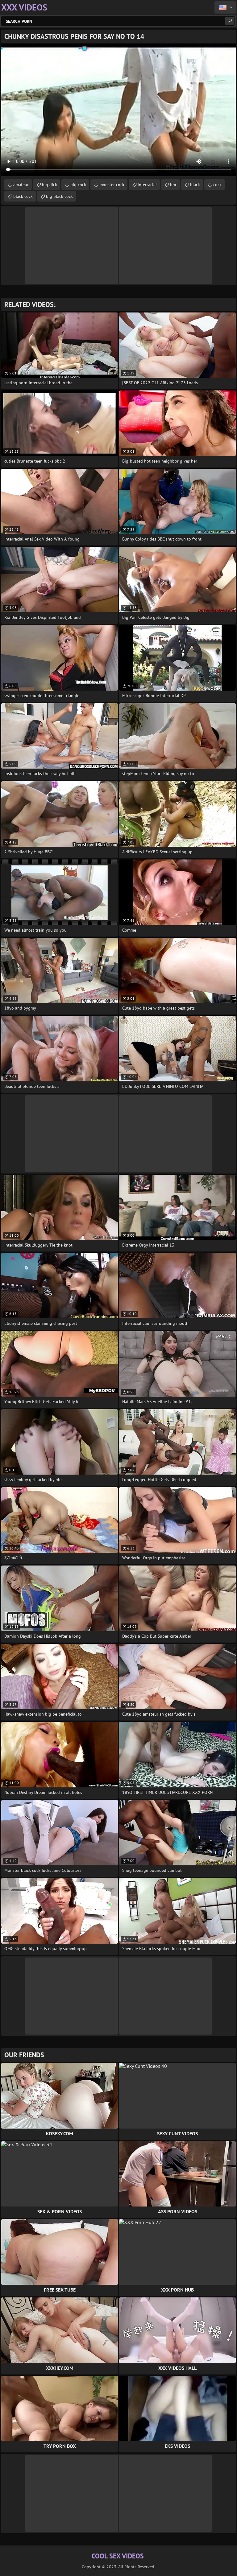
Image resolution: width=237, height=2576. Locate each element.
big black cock (59, 196)
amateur (21, 185)
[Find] (230, 21)
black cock (23, 196)
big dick (50, 185)
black (195, 185)
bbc (173, 185)
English (225, 7)
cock (217, 185)
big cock (78, 185)
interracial (147, 185)
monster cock (112, 185)
